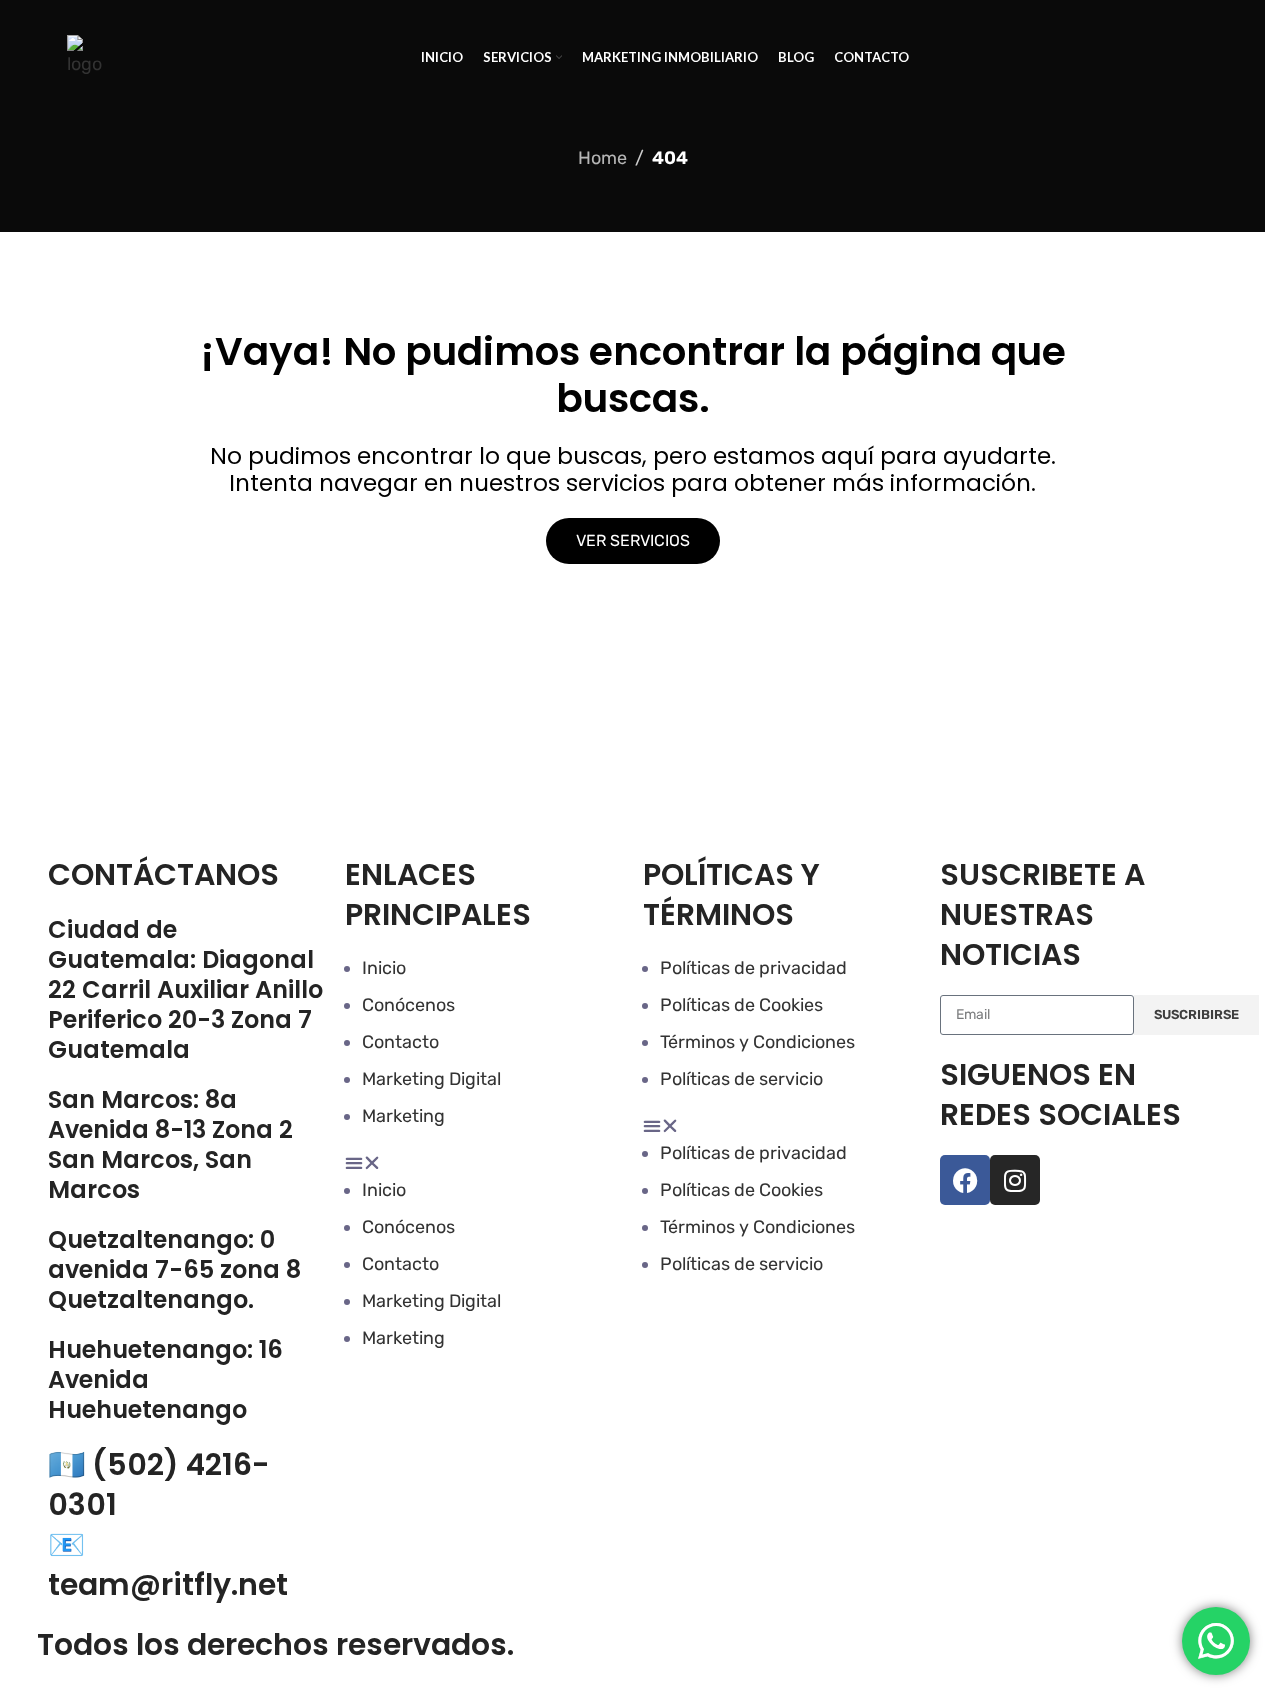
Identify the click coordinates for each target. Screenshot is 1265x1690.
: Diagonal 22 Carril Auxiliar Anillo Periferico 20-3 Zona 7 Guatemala (185, 989)
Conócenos (408, 1005)
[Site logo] (89, 56)
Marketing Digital (431, 1079)
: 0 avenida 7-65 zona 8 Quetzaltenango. (174, 1269)
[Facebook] (965, 1180)
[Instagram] (1015, 1180)
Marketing (403, 1116)
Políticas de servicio (741, 1079)
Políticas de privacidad (753, 968)
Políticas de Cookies (741, 1005)
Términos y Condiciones (757, 1042)
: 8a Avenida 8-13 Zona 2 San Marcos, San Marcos (170, 1144)
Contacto (400, 1042)
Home (602, 158)
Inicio (384, 968)
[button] (484, 1163)
